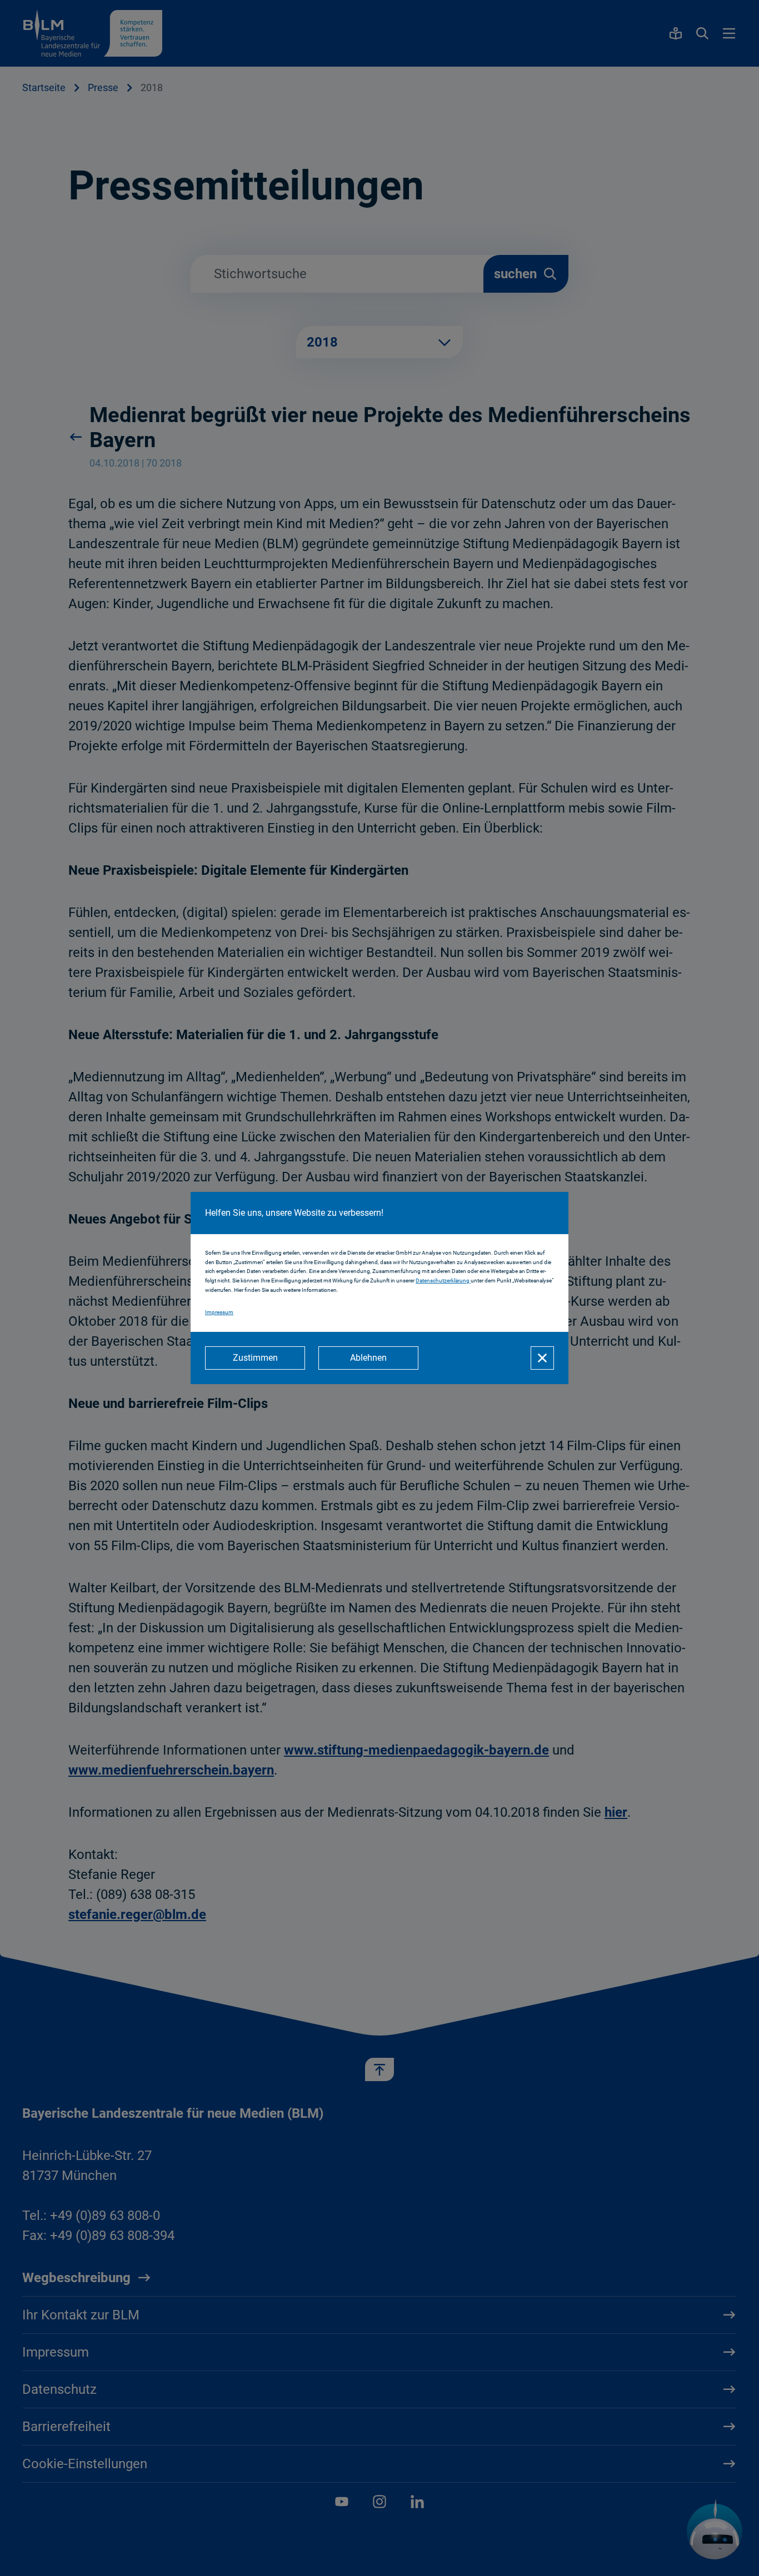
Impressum (219, 1312)
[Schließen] (542, 1358)
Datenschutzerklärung (443, 1281)
